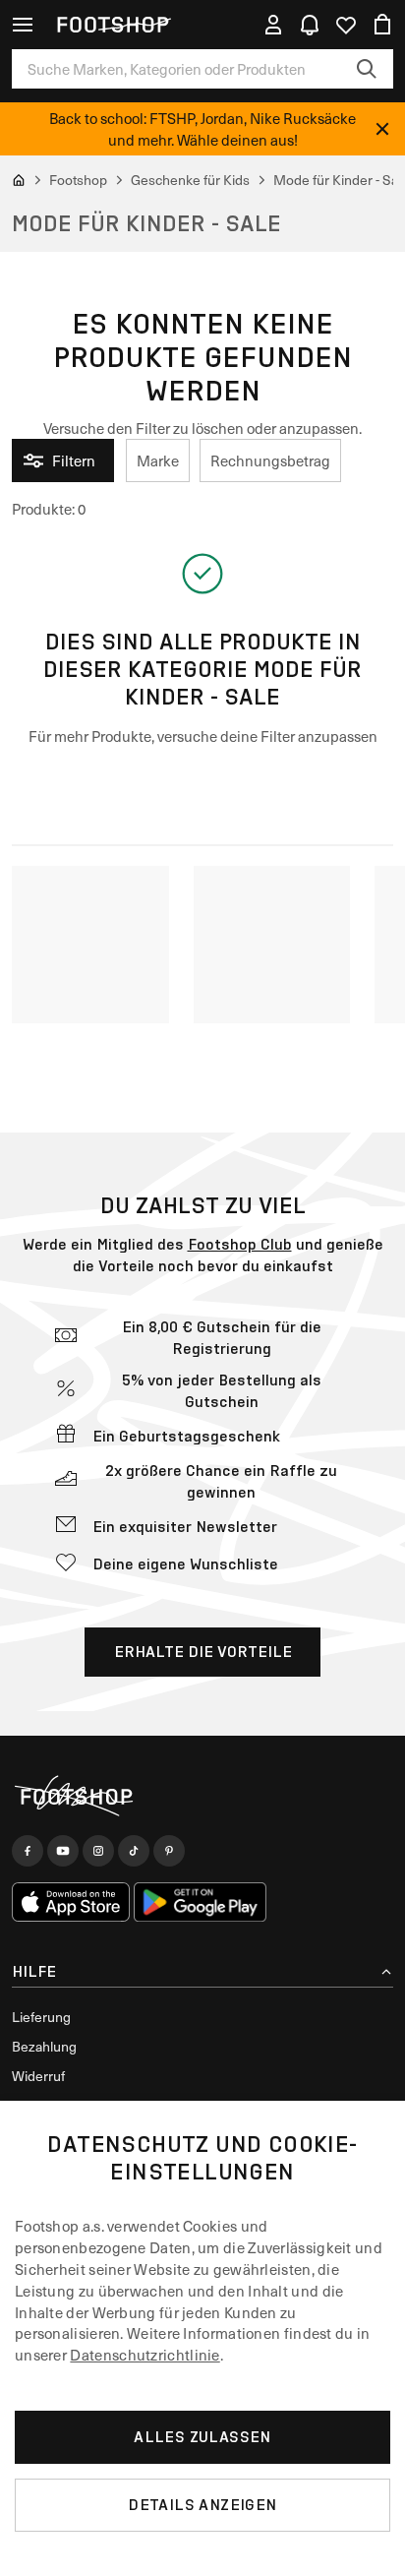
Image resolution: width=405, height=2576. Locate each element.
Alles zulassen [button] (202, 2437)
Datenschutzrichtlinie (145, 2355)
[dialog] (202, 2338)
